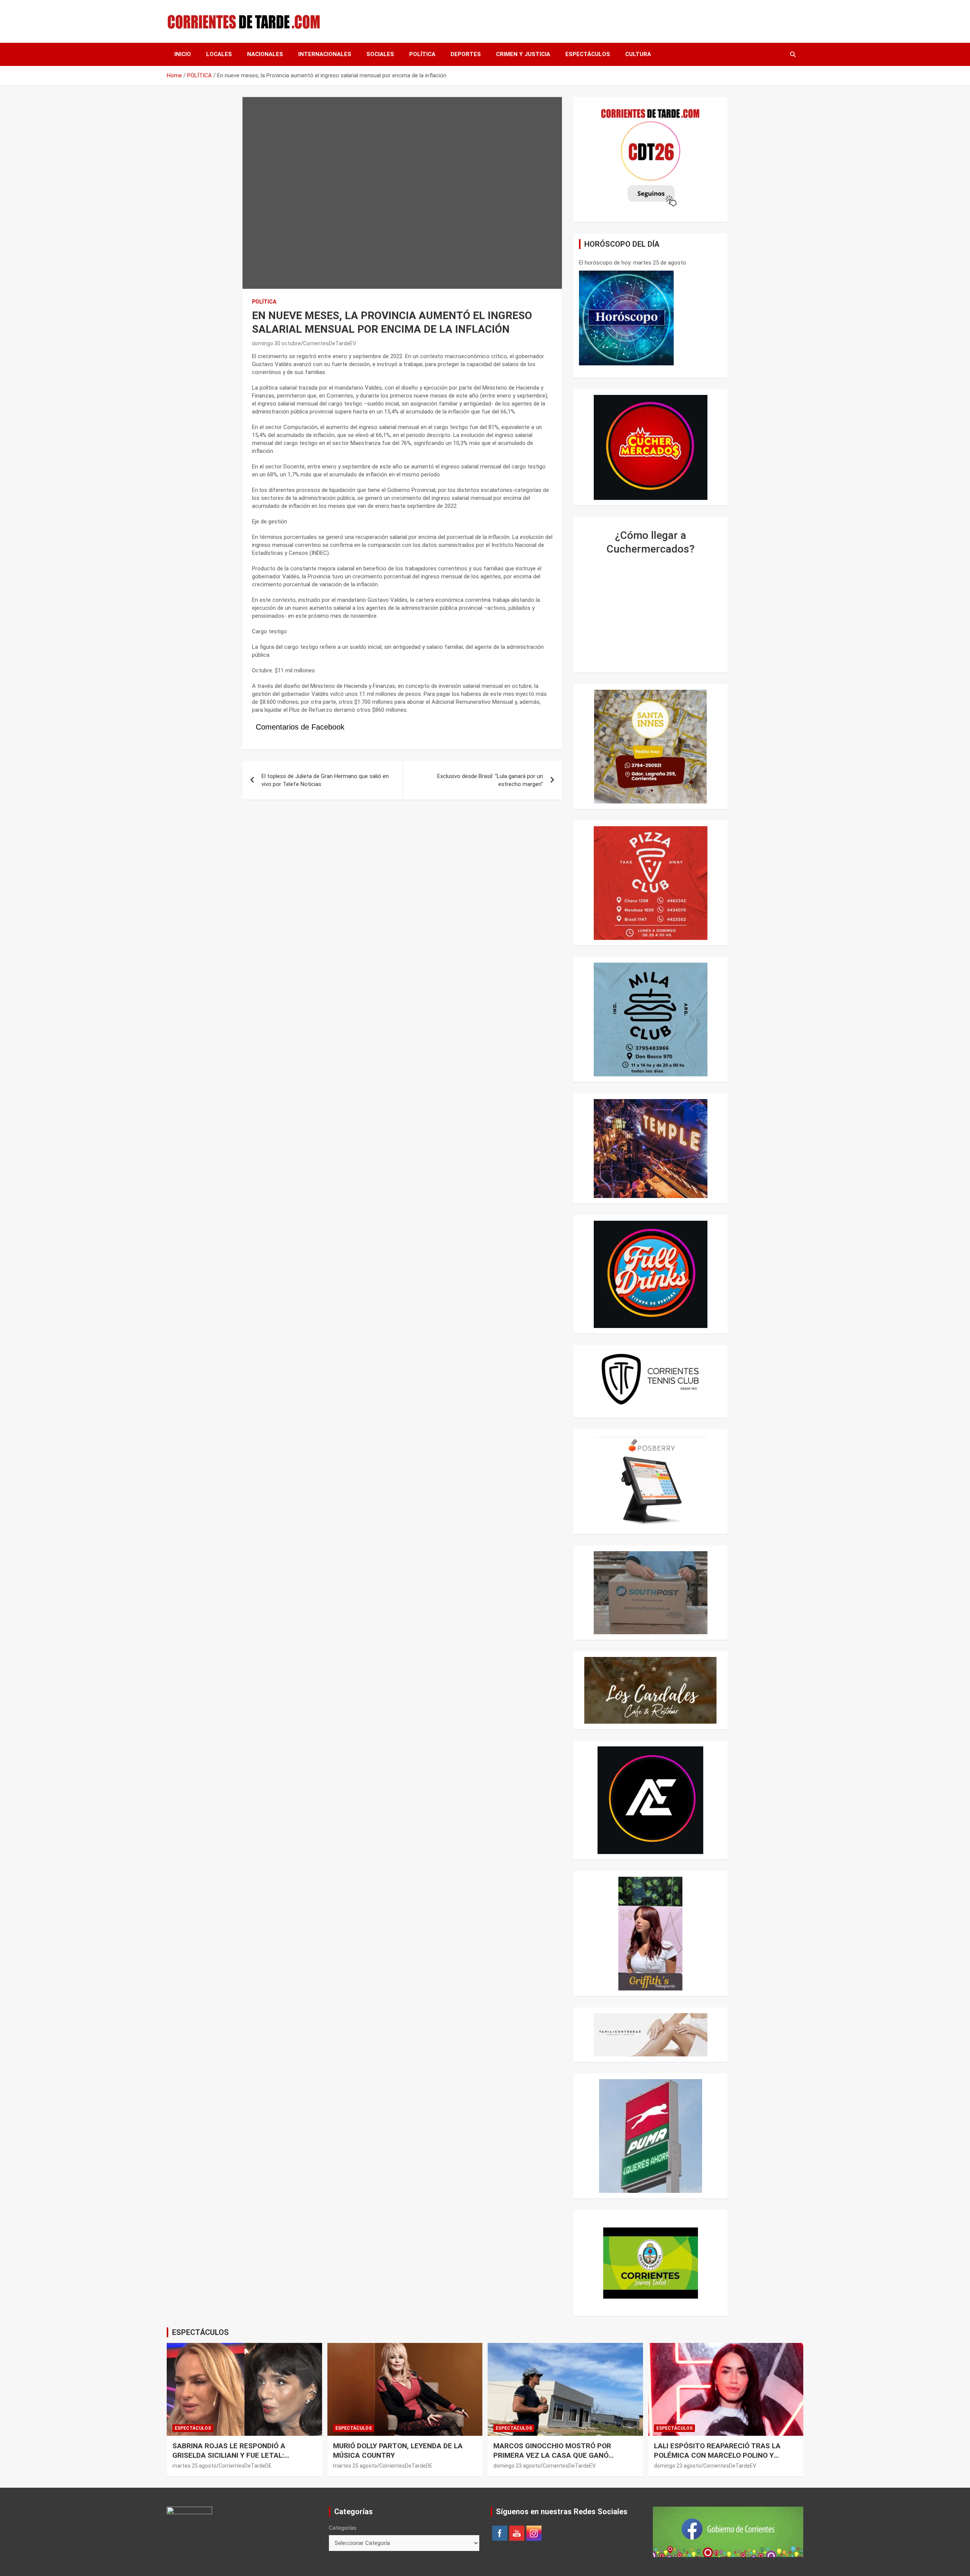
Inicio (183, 54)
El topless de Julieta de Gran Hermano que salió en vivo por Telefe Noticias (325, 780)
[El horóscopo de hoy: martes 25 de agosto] (626, 318)
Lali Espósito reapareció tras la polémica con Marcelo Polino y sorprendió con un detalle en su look (717, 2460)
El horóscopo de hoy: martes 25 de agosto (633, 263)
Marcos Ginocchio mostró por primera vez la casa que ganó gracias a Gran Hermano (552, 2455)
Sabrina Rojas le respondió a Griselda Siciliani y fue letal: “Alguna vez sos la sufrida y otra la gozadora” (243, 2460)
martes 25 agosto (194, 2466)
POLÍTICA (422, 54)
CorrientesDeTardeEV (330, 343)
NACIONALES (265, 54)
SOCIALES (380, 54)
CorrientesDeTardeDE (245, 2466)
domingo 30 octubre (276, 343)
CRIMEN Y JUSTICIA (523, 54)
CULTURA (638, 54)
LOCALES (219, 54)
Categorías (343, 2528)
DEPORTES (466, 54)
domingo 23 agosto (517, 2466)
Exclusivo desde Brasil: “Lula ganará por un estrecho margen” (490, 780)
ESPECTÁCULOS (588, 54)
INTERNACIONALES (325, 54)
